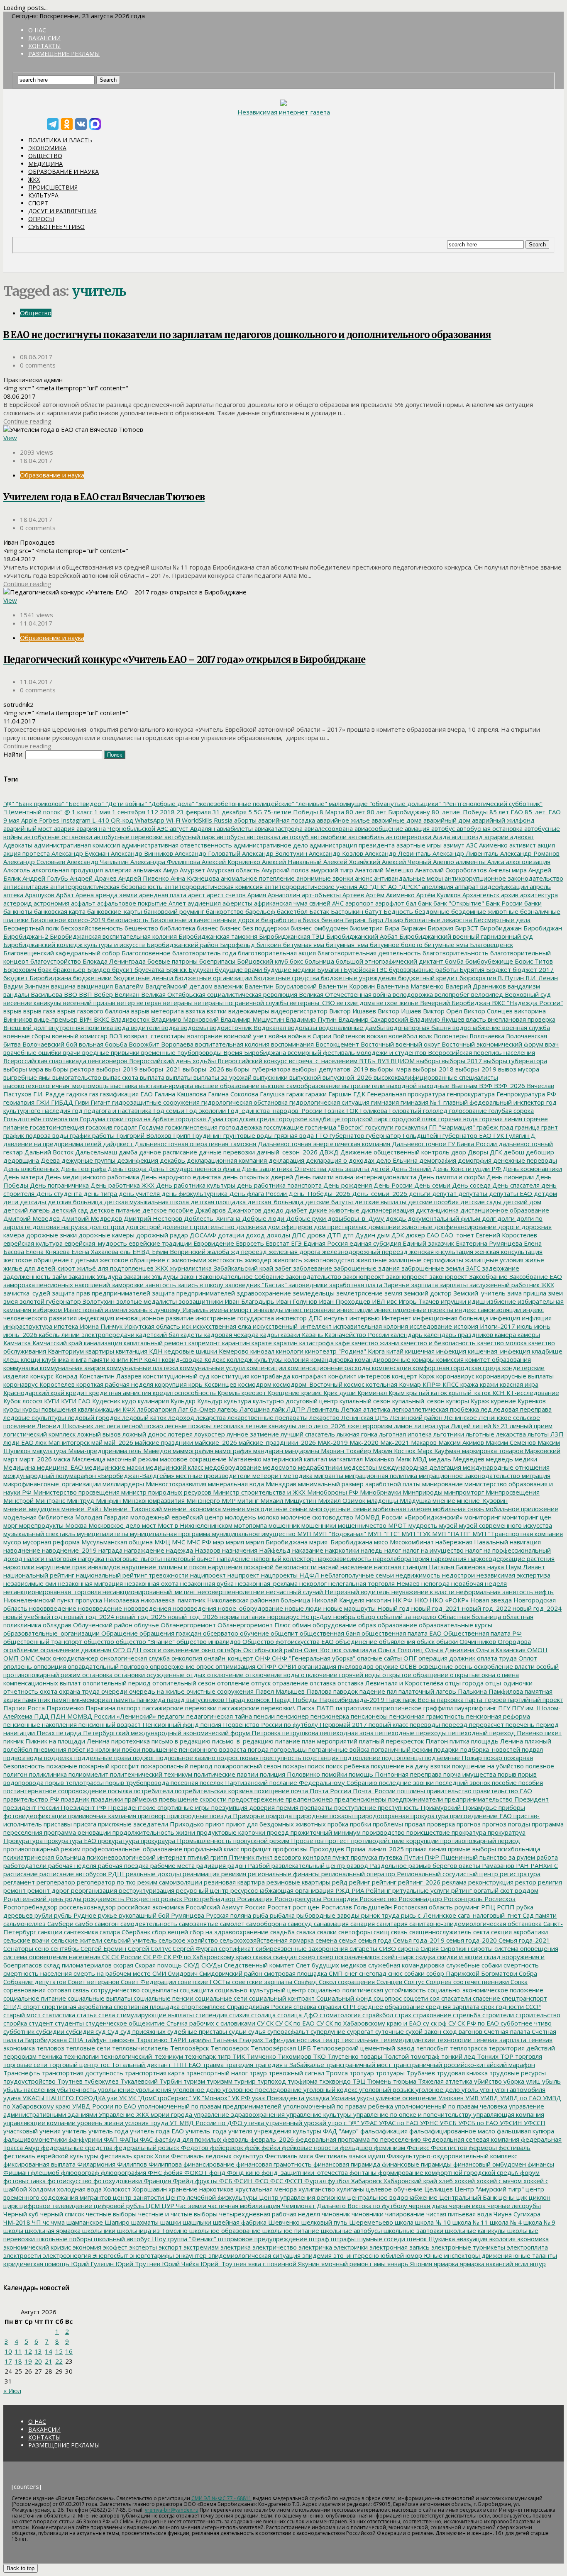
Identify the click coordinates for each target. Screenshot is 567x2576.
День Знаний (410, 1169)
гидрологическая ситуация (329, 1102)
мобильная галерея (401, 1509)
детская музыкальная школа (146, 1202)
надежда (179, 1550)
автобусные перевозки (127, 837)
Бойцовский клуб (262, 961)
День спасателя (515, 1185)
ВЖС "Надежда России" (527, 1003)
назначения (239, 1550)
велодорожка (412, 994)
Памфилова (505, 1691)
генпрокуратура (470, 1094)
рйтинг (461, 1890)
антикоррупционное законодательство (503, 878)
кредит (76, 1393)
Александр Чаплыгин (97, 862)
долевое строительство (198, 1227)
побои (130, 1749)
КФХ (128, 1409)
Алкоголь (17, 870)
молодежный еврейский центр (176, 1517)
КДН (155, 1351)
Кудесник (105, 1401)
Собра (527, 1973)
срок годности (502, 2006)
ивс (391, 1301)
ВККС (101, 1019)
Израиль (194, 1310)
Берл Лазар (385, 920)
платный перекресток (391, 1741)
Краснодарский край (34, 1393)
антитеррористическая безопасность (106, 886)
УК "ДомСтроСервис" (159, 2098)
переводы (424, 1724)
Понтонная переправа (407, 1774)
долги (505, 1218)
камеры (528, 1334)
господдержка (240, 1127)
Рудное (84, 1915)
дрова (315, 1235)
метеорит (266, 1475)
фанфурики (84, 2139)
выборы (427, 1061)
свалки (326, 1932)
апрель (539, 886)
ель (125, 1251)
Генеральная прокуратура (405, 1094)
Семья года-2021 (523, 1940)
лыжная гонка (356, 1434)
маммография (192, 1451)
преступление (354, 1807)
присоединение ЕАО (480, 1816)
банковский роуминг (173, 911)
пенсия (210, 1724)
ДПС (298, 1235)
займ (59, 1276)
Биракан (413, 928)
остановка (97, 1675)
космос (353, 1384)
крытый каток (426, 1393)
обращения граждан (170, 1633)
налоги (33, 1558)
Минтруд (80, 1500)
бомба (453, 961)
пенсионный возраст (109, 1724)
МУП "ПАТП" (451, 1534)
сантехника (80, 1932)
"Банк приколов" (39, 803)
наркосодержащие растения (511, 1558)
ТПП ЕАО (186, 2065)
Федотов (194, 2147)
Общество (45, 156)
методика (297, 1475)
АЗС (471, 845)
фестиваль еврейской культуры (51, 2156)
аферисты (237, 903)
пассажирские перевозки (179, 1708)
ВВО (70, 994)
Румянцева (187, 1915)
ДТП (333, 1235)
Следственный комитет (258, 1965)
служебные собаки (473, 1965)
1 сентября (128, 812)
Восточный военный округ (400, 1044)
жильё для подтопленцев (114, 1268)
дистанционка (436, 1210)
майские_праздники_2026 (276, 1442)
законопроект (406, 1276)
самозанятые (198, 1923)
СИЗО (387, 1948)
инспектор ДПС (298, 1318)
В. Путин (510, 978)
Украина (342, 2098)
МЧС (178, 1542)
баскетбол (291, 911)
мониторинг (482, 1517)
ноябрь (343, 1617)
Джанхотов (244, 1210)
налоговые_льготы (133, 1558)
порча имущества (469, 1774)
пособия (530, 1782)
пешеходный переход (481, 1733)
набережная (453, 1542)
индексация (95, 1318)
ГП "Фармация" (451, 1127)
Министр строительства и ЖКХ (258, 1492)
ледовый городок (93, 1417)
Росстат (278, 1907)
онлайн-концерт (228, 1658)
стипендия (211, 2015)
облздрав (56, 1625)
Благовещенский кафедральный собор (62, 953)
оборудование (334, 1625)
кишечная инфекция (435, 1351)
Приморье (248, 1816)
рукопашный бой (143, 1915)
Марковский (542, 1451)
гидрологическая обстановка (244, 1102)
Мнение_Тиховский (132, 1509)
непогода (435, 1583)
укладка (317, 2098)
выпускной (304, 1077)
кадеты (191, 1334)
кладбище (546, 1351)
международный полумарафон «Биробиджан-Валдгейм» (89, 1475)
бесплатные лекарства (437, 920)
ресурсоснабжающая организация (281, 1890)
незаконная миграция (89, 1583)
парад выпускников (195, 1699)
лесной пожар (142, 1426)
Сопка (518, 1982)
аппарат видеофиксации (491, 886)
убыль (551, 2081)
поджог (143, 1758)
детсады (32, 1202)
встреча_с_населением (322, 1061)
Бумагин (329, 969)
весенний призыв (88, 1003)
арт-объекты (320, 895)
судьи (237, 2031)
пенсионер (292, 1716)
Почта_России (373, 1791)
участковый (21, 2131)
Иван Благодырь (249, 1301)
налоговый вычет (189, 1558)
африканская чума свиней (291, 903)
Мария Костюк (393, 1451)
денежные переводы (524, 1160)
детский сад (69, 1210)
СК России (126, 1957)
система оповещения (525, 1948)
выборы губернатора (514, 1061)
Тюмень (378, 2081)
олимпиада (359, 1650)
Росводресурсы (297, 1899)
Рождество (142, 1899)
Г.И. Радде (48, 1094)
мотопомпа (250, 1525)
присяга (84, 1824)
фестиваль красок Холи (134, 2156)
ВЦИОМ (402, 1061)
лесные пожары (187, 1426)
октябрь (229, 1650)
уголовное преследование (261, 2089)
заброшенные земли (432, 1268)
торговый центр (73, 2065)
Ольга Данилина (449, 1650)
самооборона (265, 1923)
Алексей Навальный (291, 862)
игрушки (453, 1301)
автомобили (328, 837)
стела (106, 2015)
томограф (424, 2056)
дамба (127, 1152)
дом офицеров (289, 1227)
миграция (535, 1475)
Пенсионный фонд (170, 1724)
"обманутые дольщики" (404, 803)
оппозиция (49, 1666)
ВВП (85, 994)
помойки (334, 1774)
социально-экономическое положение (485, 1990)
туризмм (219, 2081)
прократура (468, 1832)
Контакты (44, 46)
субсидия (79, 2031)
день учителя (138, 1193)
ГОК (351, 1110)
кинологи (289, 1351)
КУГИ (51, 1401)
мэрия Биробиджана (276, 1542)
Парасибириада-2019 (351, 1699)
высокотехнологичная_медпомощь (56, 1086)
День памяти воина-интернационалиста (355, 1177)
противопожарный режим (42, 1849)
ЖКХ (34, 179)
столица (263, 2015)
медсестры (359, 1467)
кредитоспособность (183, 1393)
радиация (210, 1865)
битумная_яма (346, 945)
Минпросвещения (512, 1492)
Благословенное (145, 953)
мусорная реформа (50, 1542)
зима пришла (526, 1293)
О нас (37, 30)
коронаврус (21, 1384)
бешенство (141, 928)
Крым (396, 1393)
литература (431, 1426)
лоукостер (209, 1434)
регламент (19, 1882)
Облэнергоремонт (187, 1625)
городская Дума (199, 1119)
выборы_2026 (203, 1069)
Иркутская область (151, 1326)
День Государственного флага (193, 1169)
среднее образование (390, 2006)
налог (392, 1550)
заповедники (307, 1285)
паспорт (128, 1708)
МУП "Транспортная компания (517, 1534)
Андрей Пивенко (143, 878)
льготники (448, 1434)
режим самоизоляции (169, 1882)
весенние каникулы (32, 1003)
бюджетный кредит (427, 978)
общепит (283, 1633)
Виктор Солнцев (487, 1011)
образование (397, 1625)
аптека (13, 895)
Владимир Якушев (436, 1019)
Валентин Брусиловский (280, 986)
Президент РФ (83, 1807)
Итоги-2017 (497, 1326)
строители (497, 2015)
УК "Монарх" (210, 2098)
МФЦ (161, 1542)
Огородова (513, 1641)
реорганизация (93, 1890)
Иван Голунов (296, 1301)
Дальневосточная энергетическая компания (323, 1144)
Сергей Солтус (149, 1948)
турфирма (302, 2081)
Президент (531, 1799)
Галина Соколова (232, 1094)
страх (402, 2015)
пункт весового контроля (293, 1857)
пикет (552, 1733)
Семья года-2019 (418, 1940)
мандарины (301, 1451)
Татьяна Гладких (237, 2040)
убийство (487, 2081)
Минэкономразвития (153, 1500)
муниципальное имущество (253, 1534)
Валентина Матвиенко (409, 986)
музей (447, 1525)
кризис (311, 1393)
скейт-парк (397, 1957)
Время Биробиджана (254, 1052)
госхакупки (410, 1127)
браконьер (68, 969)
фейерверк (226, 2147)
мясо (380, 1542)
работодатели (25, 1865)
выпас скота (120, 1077)
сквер (306, 1957)
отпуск (260, 1683)
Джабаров (210, 1210)
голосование (467, 1110)
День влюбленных (31, 1169)
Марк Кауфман (438, 1451)
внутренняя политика (80, 1027)
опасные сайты (379, 1658)
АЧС (337, 903)
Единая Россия (325, 1243)
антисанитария (26, 886)
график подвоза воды (36, 1135)
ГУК (498, 1135)
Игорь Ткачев (418, 1301)
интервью (364, 1318)
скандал (284, 1957)
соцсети (415, 1998)
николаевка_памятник (172, 1600)
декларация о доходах (339, 1160)
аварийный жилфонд (502, 820)
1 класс (81, 812)
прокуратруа (506, 1832)
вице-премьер (55, 1019)
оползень (18, 1666)
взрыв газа (39, 1011)
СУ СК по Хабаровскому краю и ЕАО (368, 2023)
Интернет (396, 1318)
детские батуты (328, 1202)
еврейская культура (33, 1243)
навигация (524, 1542)
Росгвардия (340, 1899)
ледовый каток (143, 1417)
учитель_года (205, 2131)
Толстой (396, 2056)
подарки (445, 1749)
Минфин (108, 1500)
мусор (12, 1542)
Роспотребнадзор (31, 1907)
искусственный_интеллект (291, 1326)
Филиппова (164, 2164)
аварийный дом (446, 820)
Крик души (339, 1393)
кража (468, 1384)
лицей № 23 (489, 1426)
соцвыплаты (159, 1990)
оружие (386, 1666)
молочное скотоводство (316, 1517)
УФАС (368, 2123)
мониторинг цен (526, 1517)
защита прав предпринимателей (100, 1293)
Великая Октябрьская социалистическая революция (218, 994)
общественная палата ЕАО (401, 1633)
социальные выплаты (99, 1998)
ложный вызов (98, 1434)
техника (49, 2056)
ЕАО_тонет (457, 1235)
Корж (426, 1376)
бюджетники (92, 978)
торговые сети (25, 2065)
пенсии (263, 1716)
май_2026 (118, 1442)
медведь (499, 1459)
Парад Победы (294, 1699)
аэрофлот (389, 903)
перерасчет (486, 1724)
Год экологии (205, 1110)
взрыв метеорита (157, 1011)
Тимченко (260, 2056)
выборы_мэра (390, 1069)
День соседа (470, 1185)
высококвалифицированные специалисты (435, 1077)
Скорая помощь (158, 1965)
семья (347, 1940)
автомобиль (365, 837)
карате (261, 1343)
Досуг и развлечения (62, 211)
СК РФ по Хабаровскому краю (207, 1957)
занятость (160, 1285)
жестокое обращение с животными (152, 1260)
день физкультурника (194, 1193)
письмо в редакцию (180, 1741)
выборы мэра (23, 1069)
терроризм (20, 2056)
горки (115, 1119)
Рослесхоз (499, 1899)
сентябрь (64, 1948)
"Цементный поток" (33, 812)
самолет (231, 1923)
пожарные (61, 1766)
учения (49, 2131)
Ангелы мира (507, 870)
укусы (365, 2098)
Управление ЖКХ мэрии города (145, 2114)
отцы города (463, 1683)
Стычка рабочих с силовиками (210, 2023)
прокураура (157, 1841)
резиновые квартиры (298, 1882)
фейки (270, 2147)
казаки (290, 1334)
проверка (440, 1824)
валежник (228, 986)
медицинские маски (114, 1467)
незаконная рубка (206, 1583)
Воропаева (176, 1044)
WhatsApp (149, 820)
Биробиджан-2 (26, 936)
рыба (260, 1915)
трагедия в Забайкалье (289, 2065)
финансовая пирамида (346, 2164)
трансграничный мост (358, 2065)
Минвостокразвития (175, 1484)
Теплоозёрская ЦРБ (280, 2048)
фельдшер (355, 2147)
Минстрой (18, 1500)
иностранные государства (234, 1318)
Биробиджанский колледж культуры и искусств (74, 945)
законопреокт (363, 1276)
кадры (269, 1334)
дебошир (539, 1152)
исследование (430, 1326)
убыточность (76, 2089)
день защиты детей (358, 1169)
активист (522, 845)
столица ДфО (297, 2015)
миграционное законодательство (469, 1475)
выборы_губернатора (257, 1069)
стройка (15, 2023)
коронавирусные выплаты (514, 1376)
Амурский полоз (284, 870)
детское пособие (167, 1210)
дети (11, 1202)
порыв (506, 1774)
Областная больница (469, 1617)
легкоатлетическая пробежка (435, 1409)
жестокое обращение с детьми (51, 1260)
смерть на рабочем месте (111, 1973)
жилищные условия (493, 1260)
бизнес (207, 928)
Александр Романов (529, 853)
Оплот (527, 1658)
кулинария (153, 1401)
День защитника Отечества (283, 1169)
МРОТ (397, 1525)
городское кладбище (307, 1119)
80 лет (355, 812)
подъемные (441, 1758)
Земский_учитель (479, 1293)
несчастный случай (294, 1592)
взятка (194, 1011)
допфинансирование (464, 1227)
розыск (171, 1899)
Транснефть (22, 2073)
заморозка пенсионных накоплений (57, 1285)
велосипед (486, 994)
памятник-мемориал (81, 1699)
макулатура (49, 1451)
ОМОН (536, 1650)
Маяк (403, 1459)
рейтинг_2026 (418, 1882)
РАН (522, 1865)
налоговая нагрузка (74, 1558)
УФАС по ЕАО (398, 2123)
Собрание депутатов (35, 1982)
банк (424, 903)
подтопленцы (402, 1758)
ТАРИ (177, 2040)
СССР (532, 2006)
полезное (539, 1766)
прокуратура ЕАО (70, 1841)
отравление (289, 1683)
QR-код (121, 820)
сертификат (236, 1948)
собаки (414, 1973)
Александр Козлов (335, 853)
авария (64, 828)
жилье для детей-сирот (39, 1268)
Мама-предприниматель (104, 1451)
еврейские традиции (159, 1243)
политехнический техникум (150, 1774)
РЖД (342, 1890)
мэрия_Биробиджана (340, 1542)
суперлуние (327, 2031)
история (465, 1326)
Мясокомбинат (411, 1542)
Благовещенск (491, 945)
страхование (431, 2015)
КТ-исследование (532, 1393)
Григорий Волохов (143, 1135)
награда (110, 1550)
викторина (529, 1011)
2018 (166, 812)
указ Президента (277, 2098)
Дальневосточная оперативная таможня (194, 1144)
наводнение (22, 1550)
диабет (295, 1210)
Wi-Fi (172, 820)
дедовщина (21, 1160)
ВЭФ (485, 1086)
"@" (9, 803)
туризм (193, 2081)
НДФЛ (308, 1575)
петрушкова (299, 1733)
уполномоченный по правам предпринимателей (209, 2106)
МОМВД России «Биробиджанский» (408, 1517)
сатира (109, 1932)
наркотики (19, 1567)
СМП (335, 1973)
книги (119, 1359)
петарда (68, 1733)
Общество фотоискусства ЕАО (287, 1641)
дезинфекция (137, 1160)
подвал (532, 1749)
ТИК (238, 2056)
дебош (513, 1152)
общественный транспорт (43, 1641)
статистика (58, 2015)
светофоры (354, 1932)
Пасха (305, 1708)
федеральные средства (76, 2147)
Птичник (241, 1857)
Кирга (375, 1351)
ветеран (148, 1003)
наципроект (207, 1575)
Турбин (170, 2081)
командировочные (382, 1359)
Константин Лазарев (110, 1376)
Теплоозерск (229, 2048)
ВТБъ (367, 1061)
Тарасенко (151, 2040)
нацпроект (243, 1575)
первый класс (387, 1724)
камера (505, 1334)
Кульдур (209, 1401)
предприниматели (415, 1799)
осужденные (165, 1675)
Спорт (38, 203)
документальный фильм (443, 1218)
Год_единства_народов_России (274, 1110)
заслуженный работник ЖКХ (511, 1285)
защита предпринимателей (193, 1293)
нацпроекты (279, 1575)
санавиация (330, 1923)
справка (304, 2006)
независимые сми (30, 1583)
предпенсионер (308, 1799)
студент (40, 2023)
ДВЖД (328, 1152)
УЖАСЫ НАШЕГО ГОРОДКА (63, 2098)
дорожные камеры (106, 1235)
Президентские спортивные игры (158, 1807)
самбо (83, 1923)
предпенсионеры (360, 1799)
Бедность (397, 911)
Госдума (150, 1127)
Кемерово (233, 1351)
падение (371, 1691)
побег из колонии (93, 1749)
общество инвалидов (208, 1641)
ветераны (177, 1003)
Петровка (265, 1733)
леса (112, 1426)
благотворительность (455, 953)
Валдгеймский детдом (178, 986)
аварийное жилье (342, 820)
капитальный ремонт (154, 1343)
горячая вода (457, 1119)
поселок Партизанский (233, 1782)
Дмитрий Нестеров (152, 1218)
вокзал (376, 1036)
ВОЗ (115, 1036)
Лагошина (254, 1409)
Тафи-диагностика (292, 2040)
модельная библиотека (38, 1517)
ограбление (21, 1650)
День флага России (257, 1193)
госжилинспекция (191, 1127)
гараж (294, 1094)
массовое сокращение (192, 1459)
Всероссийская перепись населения (481, 1052)
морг (10, 1525)
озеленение (181, 1650)
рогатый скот (492, 1890)
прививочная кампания (101, 1816)
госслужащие (283, 1127)
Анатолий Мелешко (383, 870)
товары (370, 2056)
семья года (374, 1940)
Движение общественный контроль (394, 1152)
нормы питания (242, 1617)
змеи (555, 1293)
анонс (363, 878)
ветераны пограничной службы (240, 1003)
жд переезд (248, 1251)
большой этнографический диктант (389, 961)
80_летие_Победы (459, 812)
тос (104, 2065)
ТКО (319, 2056)
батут (373, 911)
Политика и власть (60, 140)
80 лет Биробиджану (398, 812)
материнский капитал (294, 1459)
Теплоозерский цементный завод (363, 2048)
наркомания (448, 1558)
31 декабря (229, 812)
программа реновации (77, 1832)
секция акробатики (519, 1932)
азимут (453, 845)
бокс (296, 961)
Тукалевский (138, 2081)
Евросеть (249, 1243)
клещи (30, 1359)
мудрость (422, 1525)
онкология (186, 1658)
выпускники (270, 1077)
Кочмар (409, 1384)
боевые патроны (172, 961)
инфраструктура (28, 1326)
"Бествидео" (84, 803)
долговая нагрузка (59, 1227)
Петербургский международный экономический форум (166, 1733)
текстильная (359, 2040)
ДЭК (397, 1235)
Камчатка (17, 1343)
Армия (256, 895)
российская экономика (150, 1907)
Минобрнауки (380, 1492)
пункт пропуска (354, 1857)
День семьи (431, 1185)
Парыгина (100, 1708)
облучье (146, 1625)
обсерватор (220, 1633)
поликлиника (47, 1774)
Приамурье (479, 1807)
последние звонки (406, 1782)
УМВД (489, 2098)
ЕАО (432, 1235)
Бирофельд (237, 945)
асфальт (82, 903)
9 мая (11, 820)
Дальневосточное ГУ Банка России (444, 1144)
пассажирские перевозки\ (256, 1708)
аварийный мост (28, 828)
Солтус (413, 1982)
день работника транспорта (279, 1185)
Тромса (336, 2073)
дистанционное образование (504, 1210)
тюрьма (404, 2081)
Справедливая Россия (259, 2006)
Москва (75, 1525)
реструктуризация (146, 1890)
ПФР (431, 1857)
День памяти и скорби (451, 1177)
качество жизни (374, 1343)
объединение (356, 1641)
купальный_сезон (418, 1401)
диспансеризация (387, 1210)
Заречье (396, 1285)
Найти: (13, 754)
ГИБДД (61, 1102)
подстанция (320, 1758)
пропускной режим (260, 1841)
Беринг (355, 920)
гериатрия (19, 1102)
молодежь (240, 1517)
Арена (84, 895)
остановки (129, 1675)
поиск (315, 1766)
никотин (378, 1600)
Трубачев (420, 2073)
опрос (204, 1666)
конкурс (41, 1376)
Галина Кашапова (180, 1094)
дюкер (414, 1235)
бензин (331, 920)
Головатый (404, 1110)
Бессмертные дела (501, 920)
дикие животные (333, 1210)
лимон (402, 1426)
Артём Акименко (389, 895)
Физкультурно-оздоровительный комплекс (451, 2156)
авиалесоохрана (328, 828)
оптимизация (235, 1666)
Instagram (75, 820)
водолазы (302, 1027)
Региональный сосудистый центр (447, 1874)
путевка (390, 1857)
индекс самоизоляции (487, 1310)
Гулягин (516, 1135)
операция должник (446, 1658)
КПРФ (431, 1384)
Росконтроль (462, 1899)
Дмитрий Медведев (91, 1218)
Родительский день (33, 1899)
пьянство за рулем (506, 1857)
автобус (442, 828)
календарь (406, 1334)
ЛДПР (295, 1409)
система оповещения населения (52, 1957)
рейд (339, 1882)
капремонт (204, 1343)
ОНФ (262, 1658)
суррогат (359, 2031)
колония (296, 1359)
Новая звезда (490, 1600)
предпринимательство (478, 1799)
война (277, 1036)
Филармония (95, 2164)
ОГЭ (118, 1650)
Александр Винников (141, 853)
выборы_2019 (116, 1069)
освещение (435, 1666)
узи (111, 2098)
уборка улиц (521, 2081)
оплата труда (496, 1658)
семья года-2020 (471, 1940)
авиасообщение (378, 828)
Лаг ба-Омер (196, 1409)
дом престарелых (339, 1227)
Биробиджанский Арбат (361, 936)
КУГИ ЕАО (75, 1401)
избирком (46, 1310)
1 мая (101, 812)
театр (330, 2040)
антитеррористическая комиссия (213, 886)
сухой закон (423, 2031)
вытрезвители (362, 1086)
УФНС (428, 2123)
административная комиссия (76, 845)
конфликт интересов (358, 1376)
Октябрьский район (272, 1650)
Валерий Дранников (475, 986)
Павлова (318, 1691)
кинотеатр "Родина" (335, 1351)
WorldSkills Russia (206, 820)
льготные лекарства (495, 1434)
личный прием (530, 1426)
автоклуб (294, 837)
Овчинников (477, 1641)
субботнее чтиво (525, 2023)
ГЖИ (42, 1102)
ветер (125, 1003)
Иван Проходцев (344, 1301)
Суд (112, 2031)
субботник (19, 2031)
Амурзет (192, 870)
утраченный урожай (295, 2123)
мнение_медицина (32, 1509)
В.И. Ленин (541, 978)
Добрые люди (262, 1218)
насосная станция (400, 1567)
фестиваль (514, 2147)
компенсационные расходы (328, 1368)
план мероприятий (329, 1741)
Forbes (48, 820)
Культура (43, 195)
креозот (253, 1393)
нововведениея (147, 1608)
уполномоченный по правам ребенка (337, 2106)
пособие (503, 1782)
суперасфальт (287, 2031)
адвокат (521, 837)
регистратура (519, 1874)
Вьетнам (463, 1086)
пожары (293, 1766)
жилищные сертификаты (425, 1260)
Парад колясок (247, 1699)
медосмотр (279, 1467)
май (96, 1442)
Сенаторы (18, 1948)
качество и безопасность (437, 1343)
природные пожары (322, 1816)
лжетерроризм (369, 1426)
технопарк (199, 2056)
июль (524, 1326)
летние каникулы (270, 1426)
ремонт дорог (48, 1890)
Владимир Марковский (184, 1019)
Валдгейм (128, 986)
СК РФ (152, 1957)
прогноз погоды (505, 1824)
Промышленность (203, 1841)
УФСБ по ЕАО (477, 2123)
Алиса (495, 862)
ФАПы (128, 2139)
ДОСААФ (202, 1235)
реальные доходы (153, 1874)
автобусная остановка (489, 828)
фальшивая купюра (525, 2131)
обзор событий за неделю (396, 1617)
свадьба (282, 1932)
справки (329, 2006)
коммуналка (21, 1368)
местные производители (213, 1475)
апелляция (437, 886)
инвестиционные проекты (413, 1310)
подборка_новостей (489, 1749)
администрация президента (351, 845)
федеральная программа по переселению (357, 2139)
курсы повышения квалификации (71, 1409)
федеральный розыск (146, 2147)
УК (122, 2098)
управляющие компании (39, 2123)
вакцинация (94, 986)
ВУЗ (382, 1061)
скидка (425, 1957)
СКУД (191, 1965)
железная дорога (294, 1251)
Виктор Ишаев (399, 1011)
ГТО (321, 1135)
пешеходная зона (346, 1733)
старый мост (22, 2015)
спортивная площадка (146, 2006)
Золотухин (98, 1301)
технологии (81, 2056)
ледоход (180, 1417)
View (10, 438)
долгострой (142, 1227)
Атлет (176, 903)
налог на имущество (432, 1550)
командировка (331, 1359)
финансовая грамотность (273, 2164)
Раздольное (387, 1865)
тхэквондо (334, 2081)
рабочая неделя (71, 1865)
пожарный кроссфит (108, 1766)
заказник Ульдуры (150, 1276)
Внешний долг (25, 1027)
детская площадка (217, 1202)
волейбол (402, 1036)
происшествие (427, 1832)
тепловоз (50, 2048)
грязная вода (293, 1135)
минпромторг (463, 1492)
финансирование (208, 2164)
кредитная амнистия (119, 1393)
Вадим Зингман (26, 986)
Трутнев (69, 2081)
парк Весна (418, 1699)
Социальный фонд (343, 1998)
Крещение (283, 1393)
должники (250, 1227)
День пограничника (59, 1185)
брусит (122, 969)
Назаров (207, 1550)
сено (41, 1948)
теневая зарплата (499, 2040)
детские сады (480, 1202)
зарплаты (453, 1285)
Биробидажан (500, 928)
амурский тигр (331, 870)
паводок (345, 1691)
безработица (280, 920)
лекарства (210, 1417)
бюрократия (477, 978)
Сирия (429, 1948)
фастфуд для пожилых (187, 2139)
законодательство (313, 1276)
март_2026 (35, 1459)
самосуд (299, 1923)
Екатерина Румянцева (488, 1243)
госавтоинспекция (56, 1127)
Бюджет (498, 969)
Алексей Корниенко (230, 862)
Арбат (64, 895)
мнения (233, 1509)
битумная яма (303, 945)
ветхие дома (355, 1003)
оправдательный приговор (107, 1666)
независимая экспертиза (513, 1575)
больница (319, 961)
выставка (123, 1086)
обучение (254, 1633)
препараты (315, 1807)
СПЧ (348, 2006)
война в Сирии (309, 1036)
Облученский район (102, 1625)
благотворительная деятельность (368, 953)
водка (169, 1027)
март (11, 1459)
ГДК (358, 1094)
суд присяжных (142, 2031)
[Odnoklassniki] (67, 124)
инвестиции (354, 1310)
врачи (71, 1052)
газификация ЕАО (126, 1094)
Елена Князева (47, 1251)
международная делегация (419, 1467)
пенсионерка (329, 1716)
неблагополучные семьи (357, 1575)
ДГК (495, 1152)
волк (425, 1036)
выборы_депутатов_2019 (329, 1069)
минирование (442, 1484)
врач (551, 1044)
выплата (151, 1077)
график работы (91, 1135)
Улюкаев (450, 2098)
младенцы (382, 1500)
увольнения (153, 2089)
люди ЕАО (18, 1442)
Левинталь (322, 1409)
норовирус (282, 1617)
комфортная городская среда (456, 1368)
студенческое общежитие (124, 2023)
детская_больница (275, 1202)
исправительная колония (370, 1326)
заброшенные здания (366, 1268)
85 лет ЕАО (505, 812)
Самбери (60, 1923)
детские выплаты (380, 1202)
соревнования (24, 1990)
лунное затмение (252, 1434)
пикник (13, 1741)
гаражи (315, 1094)
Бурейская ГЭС (365, 969)
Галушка (271, 1094)
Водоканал (269, 1027)
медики (525, 1459)
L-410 (100, 820)
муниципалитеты (102, 1534)
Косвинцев (220, 1384)
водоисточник (230, 1027)
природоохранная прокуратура (401, 1816)
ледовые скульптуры (35, 1417)
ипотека (65, 1326)
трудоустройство (29, 2081)
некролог (312, 1583)
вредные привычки (110, 1052)
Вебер (103, 994)
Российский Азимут (214, 1907)
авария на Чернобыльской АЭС (121, 828)
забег (282, 1268)
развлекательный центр (307, 1865)
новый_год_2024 (88, 1617)
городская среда (249, 1119)
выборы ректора (69, 1069)
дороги (508, 1227)
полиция (272, 1774)
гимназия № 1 (420, 1102)
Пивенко (529, 1733)
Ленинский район (415, 1417)
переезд (454, 1724)
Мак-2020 (363, 1442)
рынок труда (379, 1915)
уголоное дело (437, 2089)
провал (414, 1824)
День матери (23, 1177)
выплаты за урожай (222, 1077)
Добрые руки (305, 1218)
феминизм (389, 2147)
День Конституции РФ (466, 1169)
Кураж (479, 1401)
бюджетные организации (213, 978)
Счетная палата (506, 2031)
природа (278, 1816)
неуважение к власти (422, 1592)
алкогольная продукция (67, 870)
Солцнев (438, 1982)
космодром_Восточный (307, 1384)
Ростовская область (422, 1907)
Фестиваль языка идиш (349, 2156)
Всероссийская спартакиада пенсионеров (65, 1061)
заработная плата (355, 1285)
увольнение (115, 2089)
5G (257, 812)
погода (257, 1749)
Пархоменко (64, 1708)
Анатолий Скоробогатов (450, 870)
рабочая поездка (122, 1865)
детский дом (521, 1202)
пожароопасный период (176, 1766)
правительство (448, 1791)
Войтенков (348, 1036)
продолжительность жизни (153, 1832)
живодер (257, 1260)
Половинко (303, 1774)
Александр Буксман (79, 853)
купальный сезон (364, 1401)
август (178, 828)
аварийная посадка (286, 820)
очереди (114, 1691)
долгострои (106, 1227)
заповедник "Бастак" (255, 1285)
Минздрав (280, 1484)
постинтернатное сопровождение (55, 1791)
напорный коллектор (282, 1558)
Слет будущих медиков (330, 1965)
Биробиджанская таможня (217, 936)
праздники (106, 1799)
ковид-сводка (181, 1359)
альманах (147, 870)
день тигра (99, 1193)
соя (434, 1998)
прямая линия (425, 1849)
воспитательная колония (231, 1044)
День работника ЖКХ (122, 1185)
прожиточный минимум (325, 1832)
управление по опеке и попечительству (412, 2114)
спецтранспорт (524, 1998)
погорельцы (288, 1749)
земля (392, 1293)
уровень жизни (99, 2123)
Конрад (66, 1376)
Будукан (200, 969)
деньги (419, 1193)
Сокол (327, 1982)
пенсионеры (368, 1716)
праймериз (140, 1799)
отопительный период (116, 1683)
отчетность (21, 1691)
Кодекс (214, 1359)
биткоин (268, 945)
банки (532, 903)
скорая (122, 1965)
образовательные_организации (51, 1633)
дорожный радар (161, 1235)
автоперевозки (408, 837)
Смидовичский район (230, 1973)
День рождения (347, 1185)
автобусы (230, 837)
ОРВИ (286, 1666)
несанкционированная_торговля (52, 1592)
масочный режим (132, 1459)
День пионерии (509, 1177)
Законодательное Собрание (241, 1276)
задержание (500, 1268)
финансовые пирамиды (416, 2164)
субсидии (49, 2031)
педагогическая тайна (218, 1716)
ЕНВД (141, 1251)
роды (72, 1899)
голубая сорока (510, 1110)
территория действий (521, 2048)
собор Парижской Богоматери (471, 1973)
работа (546, 1857)
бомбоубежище (488, 961)
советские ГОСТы (203, 1982)
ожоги (152, 1650)
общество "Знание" (144, 1641)
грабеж (486, 1127)
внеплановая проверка (521, 1019)
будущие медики (289, 969)
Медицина (45, 164)
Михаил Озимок (341, 1500)
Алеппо (443, 862)
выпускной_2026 (346, 1077)
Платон (436, 1741)
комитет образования (497, 1359)
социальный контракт (281, 1998)
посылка (119, 1791)
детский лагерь (27, 1210)
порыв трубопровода (136, 1782)
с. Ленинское (436, 1915)
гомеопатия (60, 1119)
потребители (153, 1791)
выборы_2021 (159, 1069)
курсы (12, 1409)
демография (437, 1160)
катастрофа (316, 1343)
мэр (218, 1542)
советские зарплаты (261, 1982)
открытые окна (472, 1675)
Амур (170, 870)
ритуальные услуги (420, 1890)
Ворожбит (143, 1044)
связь (398, 1932)
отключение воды (271, 1675)
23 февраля (193, 812)
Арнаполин (283, 895)
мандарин (267, 1451)
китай (394, 1351)
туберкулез (101, 2081)
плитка (459, 1741)
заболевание (312, 1268)
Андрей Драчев (92, 878)
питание (287, 1741)
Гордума (92, 1119)
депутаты (472, 1193)
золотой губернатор (49, 1301)
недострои (458, 1575)
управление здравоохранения (238, 2114)
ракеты (469, 1865)
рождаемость (103, 1899)
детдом (545, 1193)
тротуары (389, 2073)
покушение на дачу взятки (410, 1766)
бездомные (431, 911)
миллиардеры (122, 1484)
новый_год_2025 (140, 1617)
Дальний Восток (48, 1152)
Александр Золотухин (274, 853)
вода (121, 1027)
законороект (447, 1276)
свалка (305, 1932)
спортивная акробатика (76, 2006)
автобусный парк (189, 837)
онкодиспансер (75, 1658)
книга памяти (89, 1359)
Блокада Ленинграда (113, 961)
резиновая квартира (233, 1882)
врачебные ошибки (32, 1052)
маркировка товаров (492, 1451)
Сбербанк (135, 1932)
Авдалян (202, 828)
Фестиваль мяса (288, 2156)
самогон (106, 1923)
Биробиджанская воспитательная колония (112, 936)
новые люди (302, 1608)
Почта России (330, 1791)
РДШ (115, 1874)
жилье (534, 1260)
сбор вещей (169, 1932)
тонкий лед (457, 2056)
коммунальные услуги (211, 1368)
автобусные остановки (57, 837)
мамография (232, 1451)
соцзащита (196, 1990)
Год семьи (168, 1110)
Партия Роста (24, 1708)
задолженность (27, 1276)
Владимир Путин (310, 1019)
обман (301, 1625)
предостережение (255, 1799)
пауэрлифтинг (475, 1708)
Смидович (182, 1973)
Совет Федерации (148, 1982)
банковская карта (59, 911)
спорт (31, 2006)
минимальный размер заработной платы (358, 1484)
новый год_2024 (536, 1608)
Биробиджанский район (182, 945)
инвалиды (268, 1310)
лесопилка (228, 1426)
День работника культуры (195, 1185)
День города (126, 1169)
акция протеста (27, 853)
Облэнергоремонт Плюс (253, 1625)
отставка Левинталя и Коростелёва (390, 1683)
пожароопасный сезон (247, 1766)
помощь (360, 1774)
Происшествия (53, 187)
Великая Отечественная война (344, 994)
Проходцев (326, 1849)
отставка (322, 1683)
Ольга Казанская (500, 1650)
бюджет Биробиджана (37, 978)
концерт (404, 1376)
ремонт (15, 1890)
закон (188, 1276)
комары (423, 1359)
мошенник (283, 1525)
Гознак (334, 1110)
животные (371, 1260)
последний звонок (462, 1782)
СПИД (12, 2006)
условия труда (146, 2123)
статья (86, 2015)
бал (410, 903)
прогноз (468, 1824)
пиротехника (130, 1741)
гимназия (384, 1102)
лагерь (227, 1409)
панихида (150, 1699)
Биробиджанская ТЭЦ (291, 936)
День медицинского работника (91, 1177)
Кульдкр (182, 1401)
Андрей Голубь (44, 878)
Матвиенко (244, 1459)
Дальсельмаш (95, 1152)
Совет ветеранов (93, 1982)
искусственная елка (221, 1326)
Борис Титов (533, 961)
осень (463, 1666)
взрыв (12, 1011)
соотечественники (480, 1982)
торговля (528, 2056)
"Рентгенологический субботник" (492, 803)
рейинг (359, 1882)
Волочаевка (486, 1036)
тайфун (95, 2040)
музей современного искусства (505, 1525)
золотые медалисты (146, 1301)
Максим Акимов (460, 1442)
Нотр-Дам (315, 1617)
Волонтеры (450, 1036)
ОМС (27, 1658)
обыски (446, 1641)
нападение (233, 1558)
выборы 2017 (461, 1061)
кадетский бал (157, 1334)
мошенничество (361, 1525)
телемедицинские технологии (425, 2040)
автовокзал (263, 837)
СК (105, 1957)
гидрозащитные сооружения (155, 1102)
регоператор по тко (105, 1882)
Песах (45, 1733)
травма (212, 2065)
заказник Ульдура (94, 1276)
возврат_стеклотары (154, 1036)
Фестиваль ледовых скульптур (216, 2156)
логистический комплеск (39, 1434)
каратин (285, 1343)
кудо (128, 1401)
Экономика (47, 148)
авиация (416, 828)
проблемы (387, 1824)
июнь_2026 (20, 1334)
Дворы (477, 1152)
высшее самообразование (300, 1086)
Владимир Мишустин (251, 1019)
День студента (58, 1193)
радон (236, 1865)
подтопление (359, 1758)
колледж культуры (254, 1359)
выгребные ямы (27, 1077)
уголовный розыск (386, 2089)
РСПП (505, 1907)
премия (287, 1807)
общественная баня (329, 1633)
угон (486, 2089)
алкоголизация (527, 862)
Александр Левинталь (397, 853)
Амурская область (232, 870)
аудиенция (203, 903)
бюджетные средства (286, 978)
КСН (498, 1393)
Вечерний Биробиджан (454, 1003)
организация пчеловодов (335, 1666)
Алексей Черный (406, 862)
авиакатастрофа (278, 828)
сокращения (356, 1982)
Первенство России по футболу (270, 1724)
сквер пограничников (347, 1957)
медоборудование (232, 1467)
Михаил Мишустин (287, 1500)
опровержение (171, 1666)
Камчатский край (56, 1343)
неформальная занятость (494, 1592)
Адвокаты (18, 845)
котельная (381, 1384)
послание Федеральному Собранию (323, 1782)
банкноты (18, 911)
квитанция (131, 1351)
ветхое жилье (397, 1003)
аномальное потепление (257, 878)
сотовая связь (67, 1990)
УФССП (534, 2123)
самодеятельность (148, 1923)
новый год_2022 (486, 1608)
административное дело (270, 845)
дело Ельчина (396, 1160)
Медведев (468, 1459)
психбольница (518, 1849)
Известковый (82, 1310)
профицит (255, 1849)
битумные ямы (445, 945)
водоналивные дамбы (351, 1027)
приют (214, 1824)
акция (545, 845)
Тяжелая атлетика (444, 2081)
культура (237, 1401)
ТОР (506, 2056)
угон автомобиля (519, 2089)
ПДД (41, 1716)
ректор (525, 1882)
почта (299, 1791)
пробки (360, 1824)
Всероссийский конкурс (252, 1061)
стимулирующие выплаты (154, 2015)
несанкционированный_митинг (148, 1592)
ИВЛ (378, 1301)
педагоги (170, 1716)
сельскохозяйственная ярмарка (266, 1940)
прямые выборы (471, 1849)
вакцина (62, 986)
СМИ (158, 1973)
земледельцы (313, 1293)
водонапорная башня (418, 1027)
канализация (102, 1343)
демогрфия (474, 1160)
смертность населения (38, 1973)
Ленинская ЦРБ (364, 1417)
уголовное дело (196, 2089)
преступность (397, 1807)
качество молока (501, 1343)
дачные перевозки (226, 1152)
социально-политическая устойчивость (366, 1990)
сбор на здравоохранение (228, 1932)
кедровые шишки (190, 1351)
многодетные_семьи (340, 1509)
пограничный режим (401, 1749)
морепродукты (40, 1525)
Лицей (460, 1426)
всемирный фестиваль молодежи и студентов (356, 1052)
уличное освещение (405, 2098)
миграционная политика (380, 1475)
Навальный (490, 1542)
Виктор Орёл (442, 1011)
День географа (82, 1169)
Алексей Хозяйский (351, 862)
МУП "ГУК (415, 1534)
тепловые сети (87, 2048)
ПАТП (324, 1708)
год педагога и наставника (111, 1110)
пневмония (49, 1749)
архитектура (538, 895)
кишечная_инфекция (498, 1351)
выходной (401, 1086)
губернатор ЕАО (466, 1135)
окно (208, 1650)
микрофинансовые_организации (52, 1484)
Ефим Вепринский (178, 1251)
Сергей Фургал (194, 1948)
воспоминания (292, 1044)
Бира (391, 928)
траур (257, 2073)
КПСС (450, 1384)
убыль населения (29, 2089)
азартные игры (418, 845)
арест (196, 895)
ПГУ (503, 1708)
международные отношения (505, 1467)
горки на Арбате (149, 1119)
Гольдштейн (22, 1119)
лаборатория (156, 1409)
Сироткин (454, 1948)
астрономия (51, 903)
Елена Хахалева (94, 1251)
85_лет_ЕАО (542, 812)
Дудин (364, 1235)
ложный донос (143, 1434)
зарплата (424, 1285)
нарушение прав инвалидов (77, 1567)
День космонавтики (532, 1169)
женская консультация (508, 1251)
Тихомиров (294, 2056)
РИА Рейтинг (370, 1890)
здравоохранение (263, 1293)
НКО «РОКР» (448, 1600)
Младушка (414, 1500)
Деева (49, 1160)
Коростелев (56, 1384)
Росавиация (254, 1899)
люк (40, 1442)
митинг (247, 1500)
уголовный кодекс (330, 2089)
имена (218, 1310)
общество (98, 1641)
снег (350, 1973)
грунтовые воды (247, 1135)
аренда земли (116, 895)
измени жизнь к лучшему (142, 1310)
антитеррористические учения (310, 886)
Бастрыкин (346, 911)
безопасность (127, 920)
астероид (18, 903)
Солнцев (389, 1982)
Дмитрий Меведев (32, 1218)
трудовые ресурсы (517, 2073)
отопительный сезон (183, 1683)
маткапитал (345, 1459)
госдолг (125, 1127)
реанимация (200, 1874)
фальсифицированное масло (451, 2131)
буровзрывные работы (423, 969)
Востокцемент (336, 1044)
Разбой (258, 1865)
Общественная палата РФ (482, 1633)
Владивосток (129, 1019)
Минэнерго (202, 1500)
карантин (235, 1343)
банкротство (224, 911)
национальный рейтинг (39, 1575)
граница (527, 1127)
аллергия (117, 870)
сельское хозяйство (187, 1940)
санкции (49, 1932)
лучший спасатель (307, 1434)
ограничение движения (75, 1650)
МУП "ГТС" (383, 1534)
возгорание (204, 1036)
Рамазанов (497, 1865)
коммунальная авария (72, 1368)
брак (44, 969)
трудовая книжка (461, 2073)
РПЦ (487, 1907)
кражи (488, 1384)
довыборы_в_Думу (355, 1218)
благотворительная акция (276, 953)
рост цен (305, 1907)
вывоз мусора (518, 1069)
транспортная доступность (82, 2073)
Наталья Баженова (456, 1567)
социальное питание (35, 1998)
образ (366, 1625)
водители (144, 1027)
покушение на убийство (487, 1766)
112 (152, 812)
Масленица (88, 1459)
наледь (371, 1550)
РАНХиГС (543, 1865)
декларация (286, 1160)
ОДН (133, 1650)
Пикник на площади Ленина (67, 1741)
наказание (307, 1550)
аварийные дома (396, 820)
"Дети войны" (125, 803)
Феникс (417, 2147)
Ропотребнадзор (209, 1899)
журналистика (190, 1268)
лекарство (324, 1417)
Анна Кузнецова (194, 878)
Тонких (487, 2056)
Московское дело (114, 1525)
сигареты (363, 1948)
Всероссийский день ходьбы (172, 1061)
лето (304, 1426)
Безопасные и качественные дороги (204, 920)
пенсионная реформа (497, 1716)
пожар (492, 1758)
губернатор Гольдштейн (403, 1135)
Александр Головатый (207, 853)
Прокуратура (23, 1841)
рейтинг (383, 1882)
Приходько (186, 1824)
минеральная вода (235, 1484)
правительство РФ (31, 1799)
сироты (481, 1948)
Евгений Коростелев (506, 1235)
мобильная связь (458, 1509)
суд (100, 2031)
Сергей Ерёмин (103, 1948)
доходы (277, 1235)
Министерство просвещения (76, 1492)
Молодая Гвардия (101, 1517)
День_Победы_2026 (319, 1193)
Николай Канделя (337, 1600)
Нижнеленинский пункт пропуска (53, 1600)
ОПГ (409, 1658)
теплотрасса (468, 2048)
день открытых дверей (257, 1177)
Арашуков (39, 895)
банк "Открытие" (458, 903)
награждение (143, 1550)
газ (93, 1094)
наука (495, 1567)
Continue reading (27, 421)
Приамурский (440, 1807)
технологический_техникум (141, 2056)
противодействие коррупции (394, 1841)
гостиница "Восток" (334, 1127)
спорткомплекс (203, 2006)
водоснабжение (476, 1027)
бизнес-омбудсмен (318, 928)
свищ (381, 1932)
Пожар (471, 1758)
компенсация (391, 1368)
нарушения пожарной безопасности (262, 1567)
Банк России (503, 903)
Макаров (423, 1442)
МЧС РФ (198, 1542)
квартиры (99, 1351)
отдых (195, 1675)
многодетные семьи (276, 1509)
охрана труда (78, 1691)
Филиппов (131, 2164)
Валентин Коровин (346, 986)
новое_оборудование (250, 1608)
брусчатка (149, 969)
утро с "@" (343, 2123)
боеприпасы (216, 961)
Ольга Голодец (400, 1650)
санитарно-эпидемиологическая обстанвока (475, 1923)
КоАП (151, 1359)
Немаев (407, 1583)
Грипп (181, 1135)
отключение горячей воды (340, 1675)
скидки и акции (459, 1957)
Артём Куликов (438, 895)
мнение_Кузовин (481, 1500)
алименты (470, 862)
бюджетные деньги (142, 978)
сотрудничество (115, 1990)
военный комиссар (79, 1036)
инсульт (335, 1318)
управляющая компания (508, 2114)
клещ (11, 1359)
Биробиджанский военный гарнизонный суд (465, 936)
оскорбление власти (503, 1666)
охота (48, 1691)
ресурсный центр (202, 1890)
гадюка (76, 1094)
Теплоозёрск (189, 2048)
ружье (107, 1915)
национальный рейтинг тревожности (131, 1575)
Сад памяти (539, 1915)
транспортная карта (154, 2073)
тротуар (361, 2073)
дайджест (117, 1144)
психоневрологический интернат (136, 1857)
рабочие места (172, 1865)
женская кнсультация (440, 1251)
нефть (543, 1592)
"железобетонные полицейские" (244, 803)
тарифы (198, 2040)
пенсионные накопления (40, 1724)
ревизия (233, 1874)
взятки (216, 1011)
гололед (434, 1110)
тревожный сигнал (296, 2073)
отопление (232, 1683)
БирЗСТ (466, 928)
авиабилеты (234, 828)
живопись (287, 1260)
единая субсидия (374, 1243)
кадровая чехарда (231, 1334)
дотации (230, 1235)
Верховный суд (527, 994)
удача (12, 2098)
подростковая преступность (258, 1758)
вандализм (523, 986)
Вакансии (44, 38)
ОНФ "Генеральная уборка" (313, 1658)
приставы (57, 1824)
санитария (391, 1923)
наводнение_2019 (68, 1550)
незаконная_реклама (266, 1583)
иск (186, 1326)
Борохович (20, 969)
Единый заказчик (428, 1243)
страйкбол (377, 2015)
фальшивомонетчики (35, 2139)
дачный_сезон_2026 (286, 1152)
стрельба (466, 2015)
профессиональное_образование (131, 1849)
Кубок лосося (23, 1401)
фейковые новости (309, 2147)
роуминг (466, 1907)
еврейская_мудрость (95, 1243)
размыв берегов (432, 1865)
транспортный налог (216, 2073)
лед (485, 1409)
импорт (240, 1310)
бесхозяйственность (91, 928)
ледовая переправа (522, 1409)
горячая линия (500, 1119)
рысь (408, 1915)
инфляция (536, 1318)
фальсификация (383, 2131)
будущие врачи (238, 969)
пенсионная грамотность (426, 1716)
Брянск (176, 969)
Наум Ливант (524, 1567)
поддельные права (102, 1758)
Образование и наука (64, 172)
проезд (277, 1832)
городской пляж (412, 1119)
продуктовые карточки (230, 1832)
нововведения (194, 1608)
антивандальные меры (408, 878)
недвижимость (417, 1575)
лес (99, 1426)
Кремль (228, 1393)
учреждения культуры (287, 2131)
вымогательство (76, 1077)
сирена (407, 1948)
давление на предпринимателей (52, 1144)
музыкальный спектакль (39, 1534)
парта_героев (485, 1699)
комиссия (449, 1359)
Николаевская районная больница (258, 1600)
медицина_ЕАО (59, 1467)
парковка (450, 1699)
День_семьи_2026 (379, 1193)
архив (509, 895)
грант (549, 1127)
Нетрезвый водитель (356, 1592)
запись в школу (200, 1285)
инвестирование (309, 1310)
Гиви (81, 1102)
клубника (55, 1359)
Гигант (100, 1102)
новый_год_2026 (192, 1617)
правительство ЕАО (502, 1791)
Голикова (373, 1110)
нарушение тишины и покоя (163, 1567)
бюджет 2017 (532, 969)
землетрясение (359, 1293)
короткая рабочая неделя (114, 1384)
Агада (441, 837)
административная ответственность (176, 845)
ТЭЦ (358, 2081)
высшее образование (226, 1086)
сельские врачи (26, 1940)
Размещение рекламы (64, 54)
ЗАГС (472, 1268)
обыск (425, 1641)
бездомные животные (484, 911)
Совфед (305, 1982)
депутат (444, 1193)
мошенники (318, 1525)
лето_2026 (329, 1426)
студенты (68, 2023)
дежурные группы (88, 1160)
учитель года (108, 2131)
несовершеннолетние (230, 1592)
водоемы (193, 1027)
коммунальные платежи (142, 1368)
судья (256, 2031)
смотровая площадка (295, 1973)
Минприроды (422, 1492)
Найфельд (274, 1550)
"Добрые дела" (171, 803)
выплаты (178, 1077)
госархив (98, 1127)
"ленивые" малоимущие (331, 803)
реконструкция (490, 1882)
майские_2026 (215, 1442)
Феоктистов (448, 2147)
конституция (230, 1376)
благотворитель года (203, 953)
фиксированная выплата (39, 2164)
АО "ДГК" (372, 886)
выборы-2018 (432, 1069)
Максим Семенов (510, 1442)
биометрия (365, 928)
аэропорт (359, 903)
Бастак (318, 911)
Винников (18, 1019)
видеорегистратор (298, 1011)
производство (383, 1832)
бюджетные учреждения (358, 978)
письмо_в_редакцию (242, 1741)
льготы (537, 1434)
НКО (420, 1600)
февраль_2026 (271, 2139)
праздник (74, 1799)
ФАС (145, 2139)
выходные (433, 1086)
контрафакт (308, 1376)
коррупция (170, 1384)
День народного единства (180, 1177)
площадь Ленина (496, 1741)
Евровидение (213, 1243)
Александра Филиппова (164, 862)
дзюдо (273, 1210)
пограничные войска (338, 1749)
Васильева (46, 994)
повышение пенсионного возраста (193, 1749)
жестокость (225, 1260)
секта (480, 1932)
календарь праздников (458, 1334)
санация (362, 1923)
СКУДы (211, 1965)
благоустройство (55, 961)
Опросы (41, 219)
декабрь (172, 1160)
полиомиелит (88, 1774)
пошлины (410, 1791)
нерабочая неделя (478, 1583)
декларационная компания (226, 1160)
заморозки (127, 1285)
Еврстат (277, 1243)
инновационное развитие (154, 1318)
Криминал (371, 1393)
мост (148, 1525)
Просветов (307, 1841)
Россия (254, 1907)
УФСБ (447, 2123)
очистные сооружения (219, 1691)
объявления (396, 1641)
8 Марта (331, 812)
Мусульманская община (116, 1542)
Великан (126, 994)
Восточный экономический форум (492, 1044)
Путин (413, 1857)
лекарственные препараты (267, 1417)
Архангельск (480, 895)
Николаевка (121, 1600)
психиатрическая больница (44, 1857)
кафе (342, 1343)
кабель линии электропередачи (86, 1334)
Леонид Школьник (64, 1426)
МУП (303, 1534)
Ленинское (460, 1417)
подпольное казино (185, 1758)
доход (254, 1235)
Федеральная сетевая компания (470, 2139)
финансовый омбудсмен (489, 2164)
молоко (268, 1517)
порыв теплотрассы (74, 1782)
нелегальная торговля (361, 1583)
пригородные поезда (198, 1816)
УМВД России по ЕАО (103, 2106)
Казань (312, 1334)
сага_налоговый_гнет (489, 1915)
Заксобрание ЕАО (535, 1276)
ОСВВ (407, 1666)
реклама (453, 1882)
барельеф (259, 911)
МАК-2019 (332, 1442)
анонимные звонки (324, 878)
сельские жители (76, 1940)
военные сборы (27, 1036)
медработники (319, 1467)
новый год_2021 (435, 1608)
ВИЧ (85, 1019)
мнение (443, 1500)
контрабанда (270, 1376)
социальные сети (220, 1998)
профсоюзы (289, 1849)
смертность (520, 1965)
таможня (121, 2040)
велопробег (451, 994)
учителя (240, 2131)
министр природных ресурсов (165, 1492)
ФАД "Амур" (340, 2131)
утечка (253, 2123)
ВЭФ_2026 (509, 1086)
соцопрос (387, 1998)
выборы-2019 (475, 1069)
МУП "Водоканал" (339, 1534)
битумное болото (395, 945)
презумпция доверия (242, 1807)
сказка (261, 1957)
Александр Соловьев (34, 862)
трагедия (238, 2065)
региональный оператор (357, 1874)
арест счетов (225, 895)
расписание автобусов (72, 1874)
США (75, 2040)
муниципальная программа (169, 1534)
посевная (183, 1782)
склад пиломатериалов (77, 1965)
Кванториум (65, 1351)
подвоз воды (23, 1758)
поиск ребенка (347, 1766)
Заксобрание (488, 1276)
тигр (223, 2056)
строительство (537, 2015)
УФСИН (510, 2123)
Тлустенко (342, 2056)
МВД (419, 1459)
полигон (15, 1774)
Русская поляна (228, 1915)
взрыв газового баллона (93, 1011)
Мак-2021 (394, 1442)
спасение (486, 1998)
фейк (252, 2147)
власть (475, 1019)
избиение (500, 1301)
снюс (395, 1973)
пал (391, 1691)
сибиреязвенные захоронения (301, 1948)
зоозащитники (200, 1301)
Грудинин (206, 1135)
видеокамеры (248, 1011)
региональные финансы (283, 1874)
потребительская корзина (213, 1791)
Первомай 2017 (342, 1724)
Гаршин (339, 1094)
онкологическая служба (134, 1658)
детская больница (74, 1202)
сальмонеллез (24, 1923)
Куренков (531, 1401)
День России (392, 1185)
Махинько (379, 1459)
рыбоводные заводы (327, 1915)
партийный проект (535, 1699)
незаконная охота (151, 1583)
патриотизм (353, 1708)
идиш (475, 1301)
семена (325, 1940)
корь (195, 1384)
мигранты (328, 1475)
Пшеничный (458, 1857)
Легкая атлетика (365, 1409)
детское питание (114, 1210)
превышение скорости (192, 1799)
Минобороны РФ (332, 1492)
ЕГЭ (296, 1243)
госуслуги (379, 1127)
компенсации (265, 1368)
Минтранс (49, 1500)
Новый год (393, 1608)
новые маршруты (349, 1608)
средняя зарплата (452, 2006)
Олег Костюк (322, 1650)
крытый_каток (469, 1393)
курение (503, 1401)
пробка (337, 1824)
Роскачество (377, 1899)
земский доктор (427, 1293)
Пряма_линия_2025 (374, 1849)
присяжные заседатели (132, 1824)
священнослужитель (440, 1932)
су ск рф (434, 2023)
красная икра (518, 1384)
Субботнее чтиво (56, 227)
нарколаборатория (400, 1558)
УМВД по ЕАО (520, 2098)
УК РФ (240, 2098)
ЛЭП (556, 1434)
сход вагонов (462, 2031)
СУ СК (264, 2023)
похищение (271, 1791)
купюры (457, 1401)
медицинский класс (174, 1467)
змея (11, 1301)
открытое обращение (414, 1675)
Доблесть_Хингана (211, 1218)
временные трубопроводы (181, 1052)
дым (382, 1235)
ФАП (110, 2139)
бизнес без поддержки (253, 928)
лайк (277, 1409)
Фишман (16, 2172)
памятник (35, 1699)
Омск (43, 1658)
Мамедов (156, 1451)
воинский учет (244, 1036)
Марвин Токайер (345, 1451)
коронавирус (455, 1376)
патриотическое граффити (412, 1708)
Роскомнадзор (419, 1899)
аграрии (496, 837)
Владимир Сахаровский (372, 1019)
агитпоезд (466, 837)
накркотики (341, 1550)
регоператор (55, 1882)
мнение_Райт (81, 1509)
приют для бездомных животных (275, 1824)
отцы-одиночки (508, 1683)
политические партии (225, 1774)
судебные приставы (196, 2031)
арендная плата (162, 895)
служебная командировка (406, 1965)
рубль (62, 1915)
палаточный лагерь (426, 1691)
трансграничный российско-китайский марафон (463, 2065)
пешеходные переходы (410, 1733)
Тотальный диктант (140, 2065)
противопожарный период (479, 1841)
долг (488, 1218)
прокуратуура (118, 1841)
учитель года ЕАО (156, 2131)
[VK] (81, 124)
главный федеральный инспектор (493, 1102)
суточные (389, 2031)
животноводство (328, 1260)
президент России (31, 1807)
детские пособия (433, 1202)
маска (61, 1459)
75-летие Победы (290, 812)
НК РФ (402, 1600)
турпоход (271, 2081)
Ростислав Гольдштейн (356, 1907)
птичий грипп (207, 1857)
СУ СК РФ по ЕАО (473, 2023)
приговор (151, 1816)
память (123, 1699)
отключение (225, 1675)
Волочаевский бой (49, 1044)
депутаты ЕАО (510, 1193)
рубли (43, 1915)
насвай (328, 1567)
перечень (519, 1724)
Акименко (492, 845)
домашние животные (400, 1227)
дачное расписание (167, 1152)
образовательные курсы (455, 1625)
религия (549, 1882)
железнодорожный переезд (364, 1251)
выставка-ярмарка (165, 1086)
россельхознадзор (87, 1907)
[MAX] (95, 124)
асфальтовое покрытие (131, 903)
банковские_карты (114, 911)
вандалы (16, 994)
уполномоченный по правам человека (450, 2106)
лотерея (179, 1434)
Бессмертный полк (31, 928)
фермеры (482, 2147)
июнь (541, 1326)
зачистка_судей (27, 1293)
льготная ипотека (404, 1434)
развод (357, 1865)
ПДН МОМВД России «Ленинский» (103, 1716)
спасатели (455, 1998)
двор (458, 1152)
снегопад (372, 1973)
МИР (228, 1500)
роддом (526, 1890)
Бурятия (471, 969)
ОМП (11, 1658)
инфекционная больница (450, 1318)
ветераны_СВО (312, 1003)
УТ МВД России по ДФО (205, 2123)
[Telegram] (53, 124)
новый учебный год (33, 1617)
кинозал (262, 1351)
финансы (540, 2164)
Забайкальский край (242, 1268)
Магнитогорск (68, 1442)
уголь (469, 2089)
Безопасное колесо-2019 (67, 920)
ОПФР (266, 1666)
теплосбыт (431, 2048)
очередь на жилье (156, 1691)
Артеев (352, 895)
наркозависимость (342, 1558)
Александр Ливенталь (465, 853)
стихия (238, 2015)
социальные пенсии (163, 1998)
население (356, 1567)
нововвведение (52, 1608)
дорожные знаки (51, 1235)
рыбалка (281, 1915)
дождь (395, 1218)
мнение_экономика (191, 1509)
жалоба (217, 1251)
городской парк (364, 1119)
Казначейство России (356, 1334)
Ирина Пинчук (100, 1326)
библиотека (177, 928)
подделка (57, 1758)
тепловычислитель (139, 2048)
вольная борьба (102, 1044)
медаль (439, 1459)
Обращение (119, 1633)
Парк (393, 1699)
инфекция (504, 1318)
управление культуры (318, 2114)
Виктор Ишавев (352, 1011)
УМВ (471, 2098)
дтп (347, 1235)
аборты (244, 820)
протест (337, 1841)
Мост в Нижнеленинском (194, 1525)
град (506, 1127)
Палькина (472, 1691)
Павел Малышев (279, 1691)
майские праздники (163, 1442)
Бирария (440, 928)
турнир (244, 2081)
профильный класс (211, 1849)
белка (310, 920)
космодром (254, 1384)
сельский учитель (130, 1940)
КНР (135, 1359)
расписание (21, 1874)
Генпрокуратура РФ (525, 1094)
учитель (74, 2131)
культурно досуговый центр (294, 1401)
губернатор (346, 1135)
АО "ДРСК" (403, 886)
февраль (235, 2139)
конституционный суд (176, 1376)
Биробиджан (542, 928)
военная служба (525, 1027)
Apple (28, 820)
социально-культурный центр (260, 1990)
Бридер (98, 969)
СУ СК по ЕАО (294, 2023)
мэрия (234, 1542)
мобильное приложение (521, 1509)
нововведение (99, 1608)
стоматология (339, 2015)
